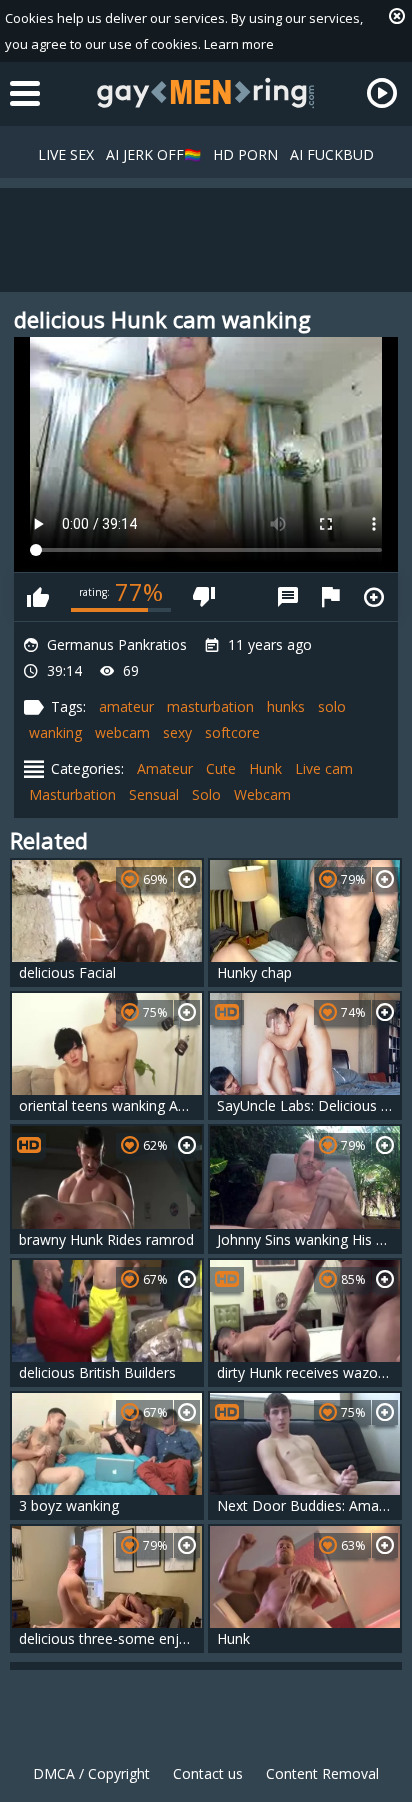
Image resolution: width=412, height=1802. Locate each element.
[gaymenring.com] (206, 93)
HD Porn (245, 154)
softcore (232, 732)
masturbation (210, 706)
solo (332, 706)
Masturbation (72, 794)
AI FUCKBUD (332, 154)
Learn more (239, 44)
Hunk (265, 768)
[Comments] (288, 597)
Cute (221, 768)
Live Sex (66, 154)
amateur (126, 706)
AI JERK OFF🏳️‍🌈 (153, 154)
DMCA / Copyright (91, 1773)
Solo (206, 794)
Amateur (165, 768)
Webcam (262, 794)
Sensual (154, 794)
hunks (286, 706)
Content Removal (322, 1773)
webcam (122, 732)
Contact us (208, 1773)
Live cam (324, 768)
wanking (55, 732)
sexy (177, 732)
